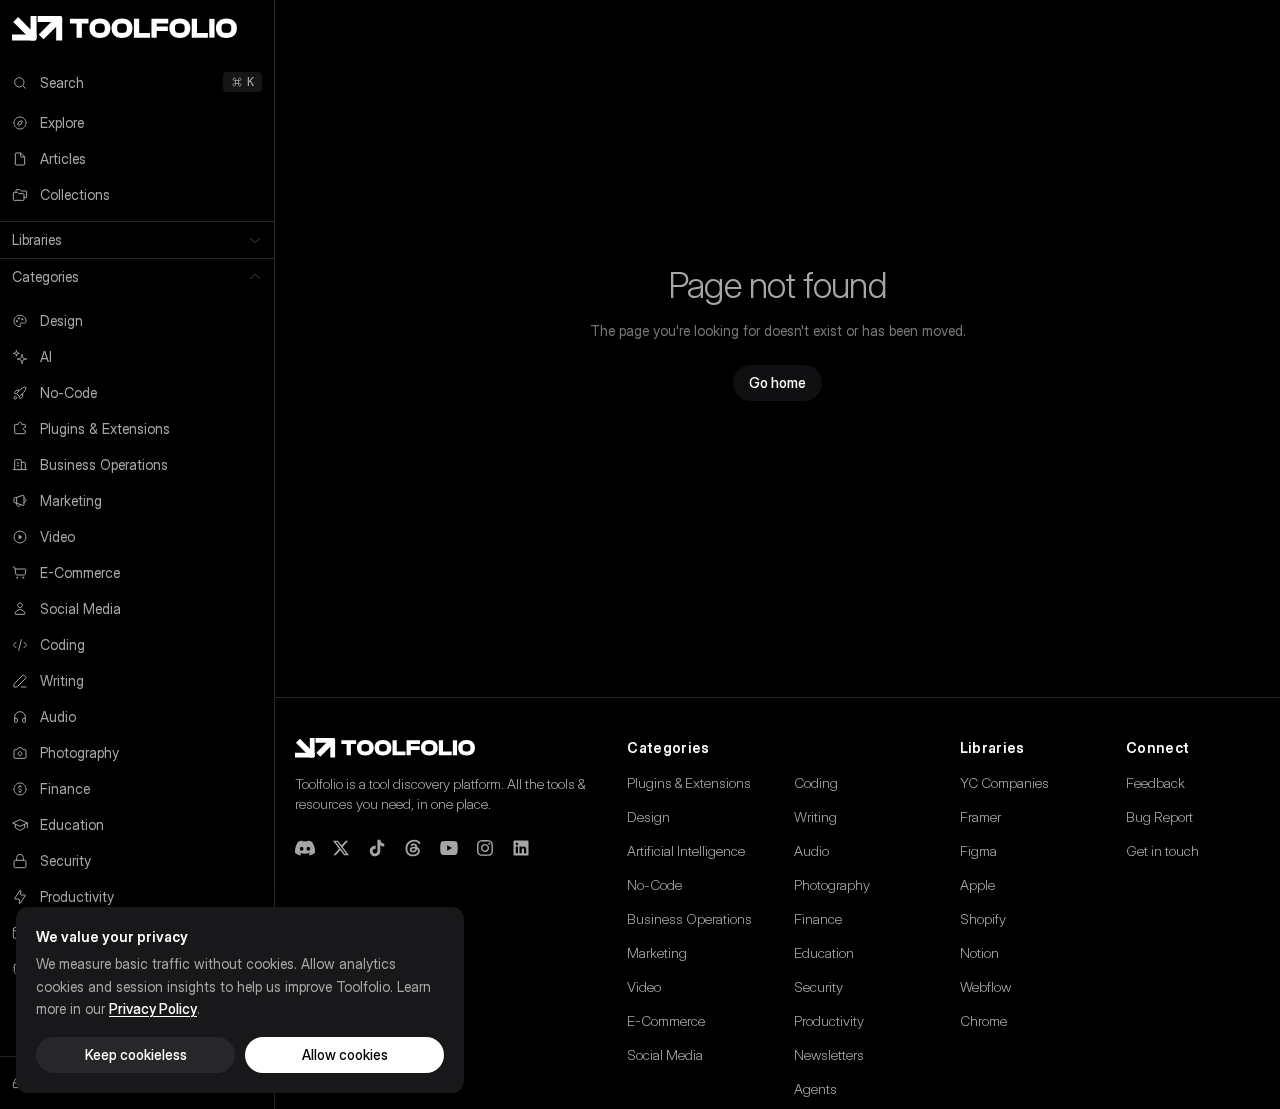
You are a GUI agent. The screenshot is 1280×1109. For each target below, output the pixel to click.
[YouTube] (449, 848)
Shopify (983, 918)
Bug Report (1159, 816)
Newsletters (829, 1054)
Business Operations (689, 918)
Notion (979, 952)
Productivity (829, 1020)
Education (824, 952)
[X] (341, 848)
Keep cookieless (136, 1054)
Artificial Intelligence (686, 850)
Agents (815, 1088)
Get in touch (1162, 850)
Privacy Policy (153, 1008)
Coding (816, 782)
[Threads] (413, 848)
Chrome (983, 1020)
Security (818, 986)
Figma (978, 850)
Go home (777, 382)
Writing (815, 816)
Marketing (657, 952)
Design (648, 816)
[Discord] (305, 848)
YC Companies (1004, 782)
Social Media (665, 1054)
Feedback (1155, 782)
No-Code (654, 884)
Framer (980, 816)
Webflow (985, 986)
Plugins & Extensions (689, 782)
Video (644, 986)
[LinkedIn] (521, 848)
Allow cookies (345, 1054)
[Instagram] (485, 848)
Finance (818, 918)
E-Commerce (666, 1020)
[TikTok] (377, 848)
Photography (832, 884)
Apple (977, 884)
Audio (811, 850)
